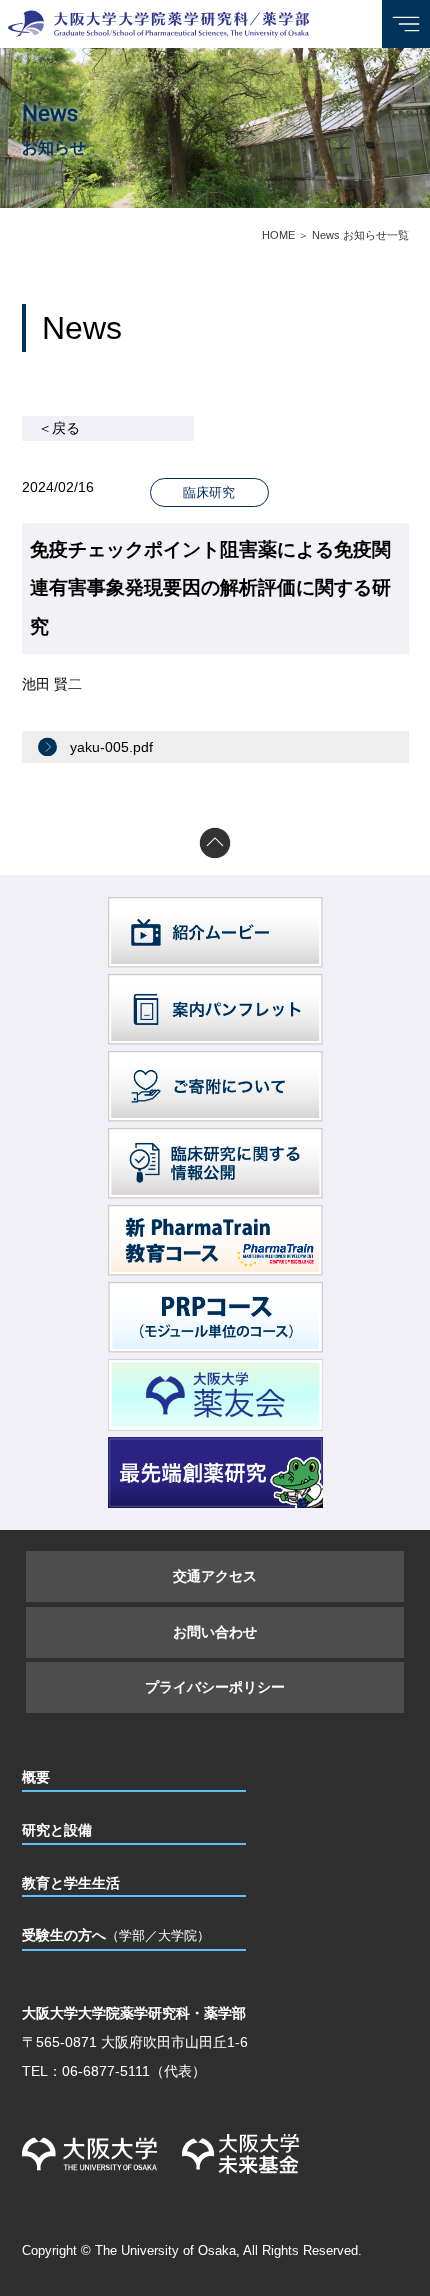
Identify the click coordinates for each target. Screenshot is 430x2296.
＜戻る (59, 428)
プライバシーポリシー (215, 1687)
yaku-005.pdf (111, 747)
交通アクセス (215, 1576)
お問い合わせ (215, 1632)
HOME (278, 235)
